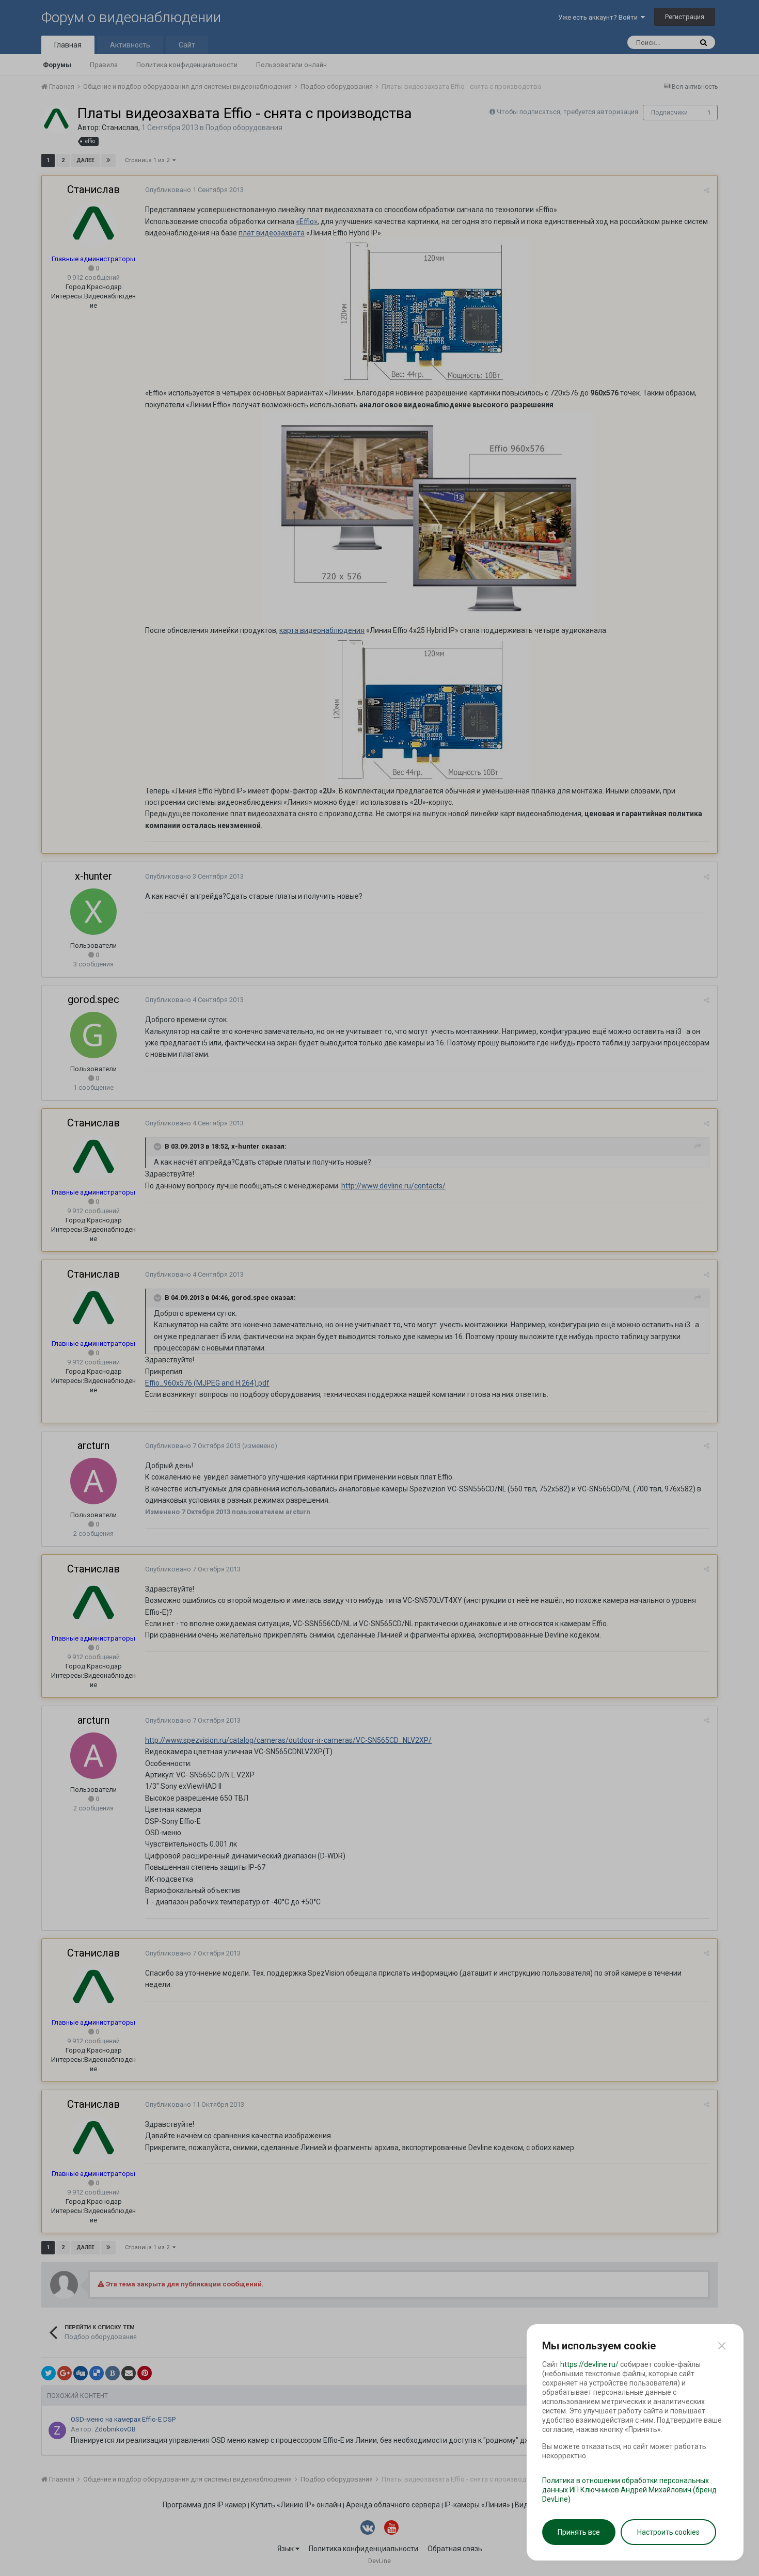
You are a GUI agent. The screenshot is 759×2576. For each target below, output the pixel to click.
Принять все (579, 2532)
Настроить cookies (668, 2532)
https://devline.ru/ (589, 2364)
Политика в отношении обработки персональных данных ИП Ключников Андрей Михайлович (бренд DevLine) (629, 2490)
